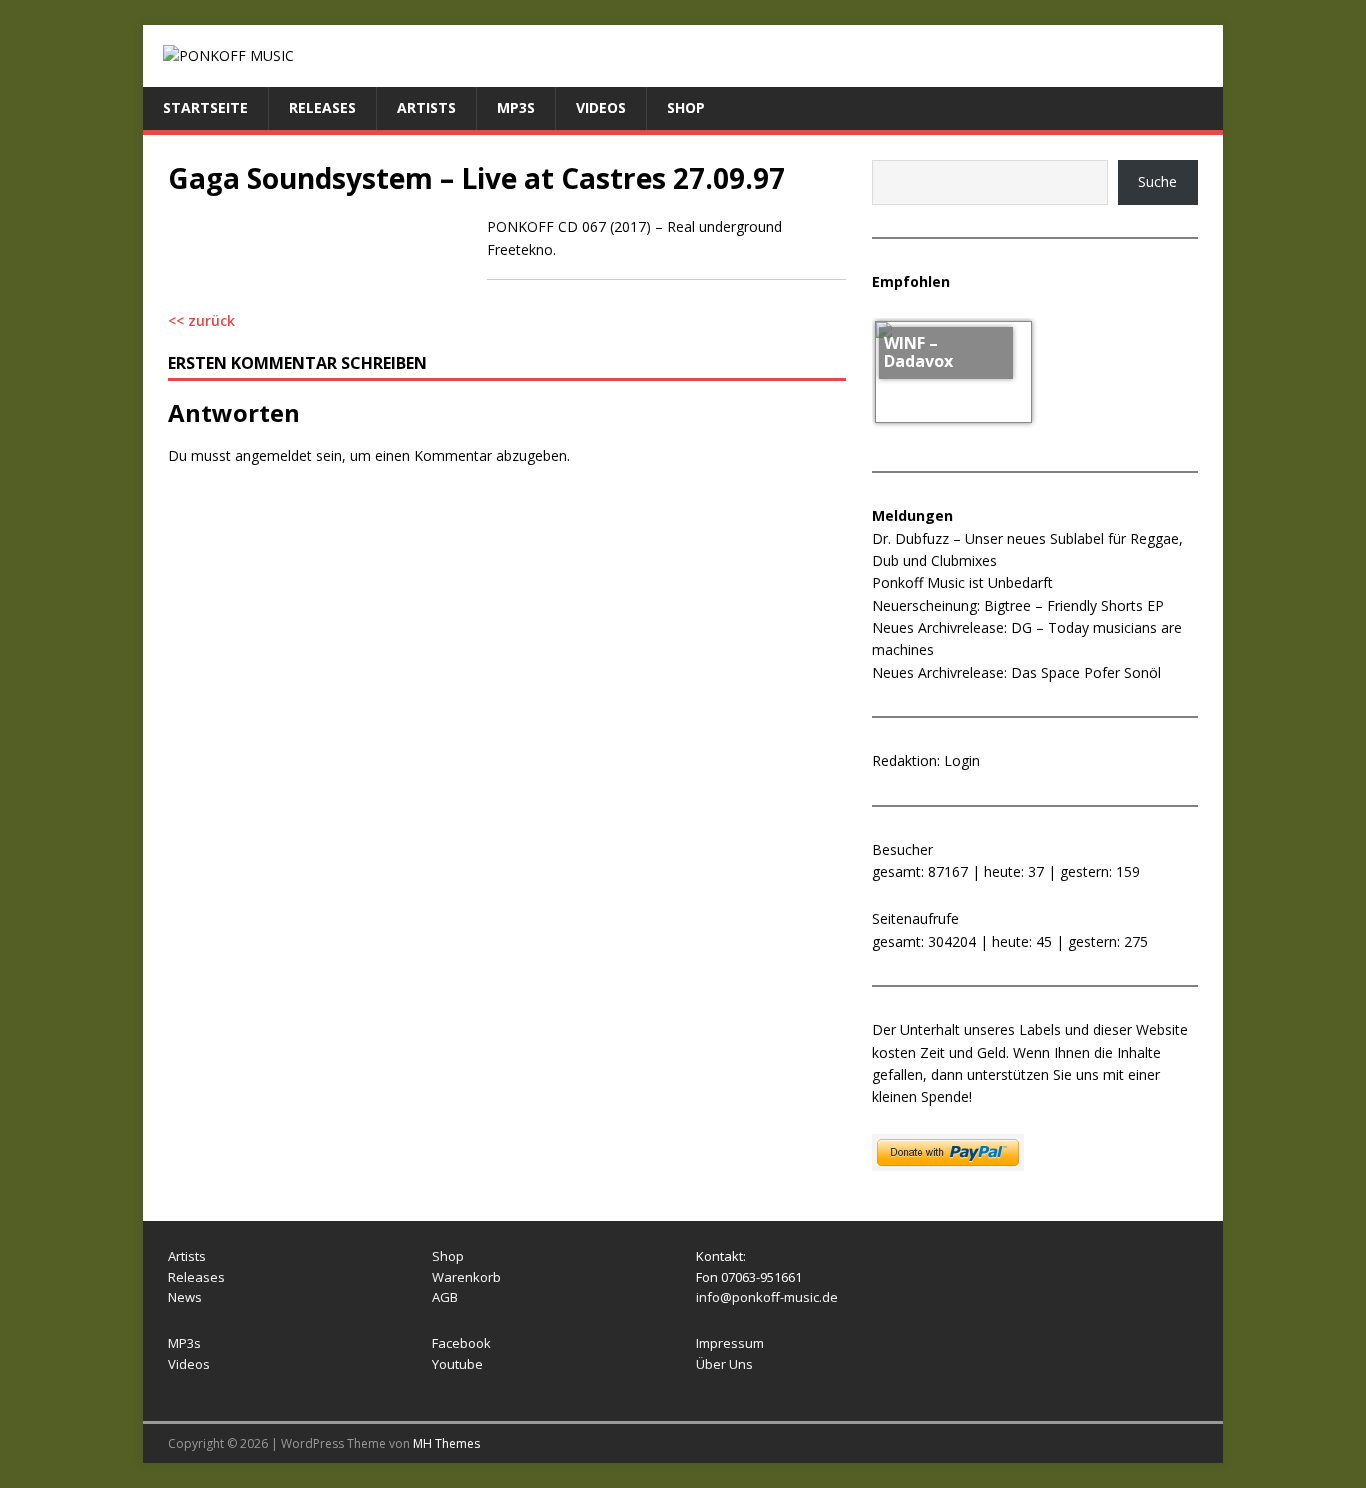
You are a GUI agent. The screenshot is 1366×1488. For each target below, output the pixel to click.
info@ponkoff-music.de (767, 1297)
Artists (426, 107)
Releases (322, 107)
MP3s (516, 107)
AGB (445, 1297)
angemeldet (273, 455)
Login (962, 760)
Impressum (730, 1343)
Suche (1157, 181)
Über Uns (724, 1364)
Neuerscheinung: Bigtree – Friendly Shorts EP (1018, 605)
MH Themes (446, 1443)
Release (193, 1277)
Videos (601, 107)
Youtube (457, 1364)
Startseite (205, 107)
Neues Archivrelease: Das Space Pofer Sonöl (1016, 672)
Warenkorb (466, 1277)
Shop (686, 107)
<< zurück (201, 320)
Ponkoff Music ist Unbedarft (962, 582)
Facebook (461, 1343)
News (185, 1297)
